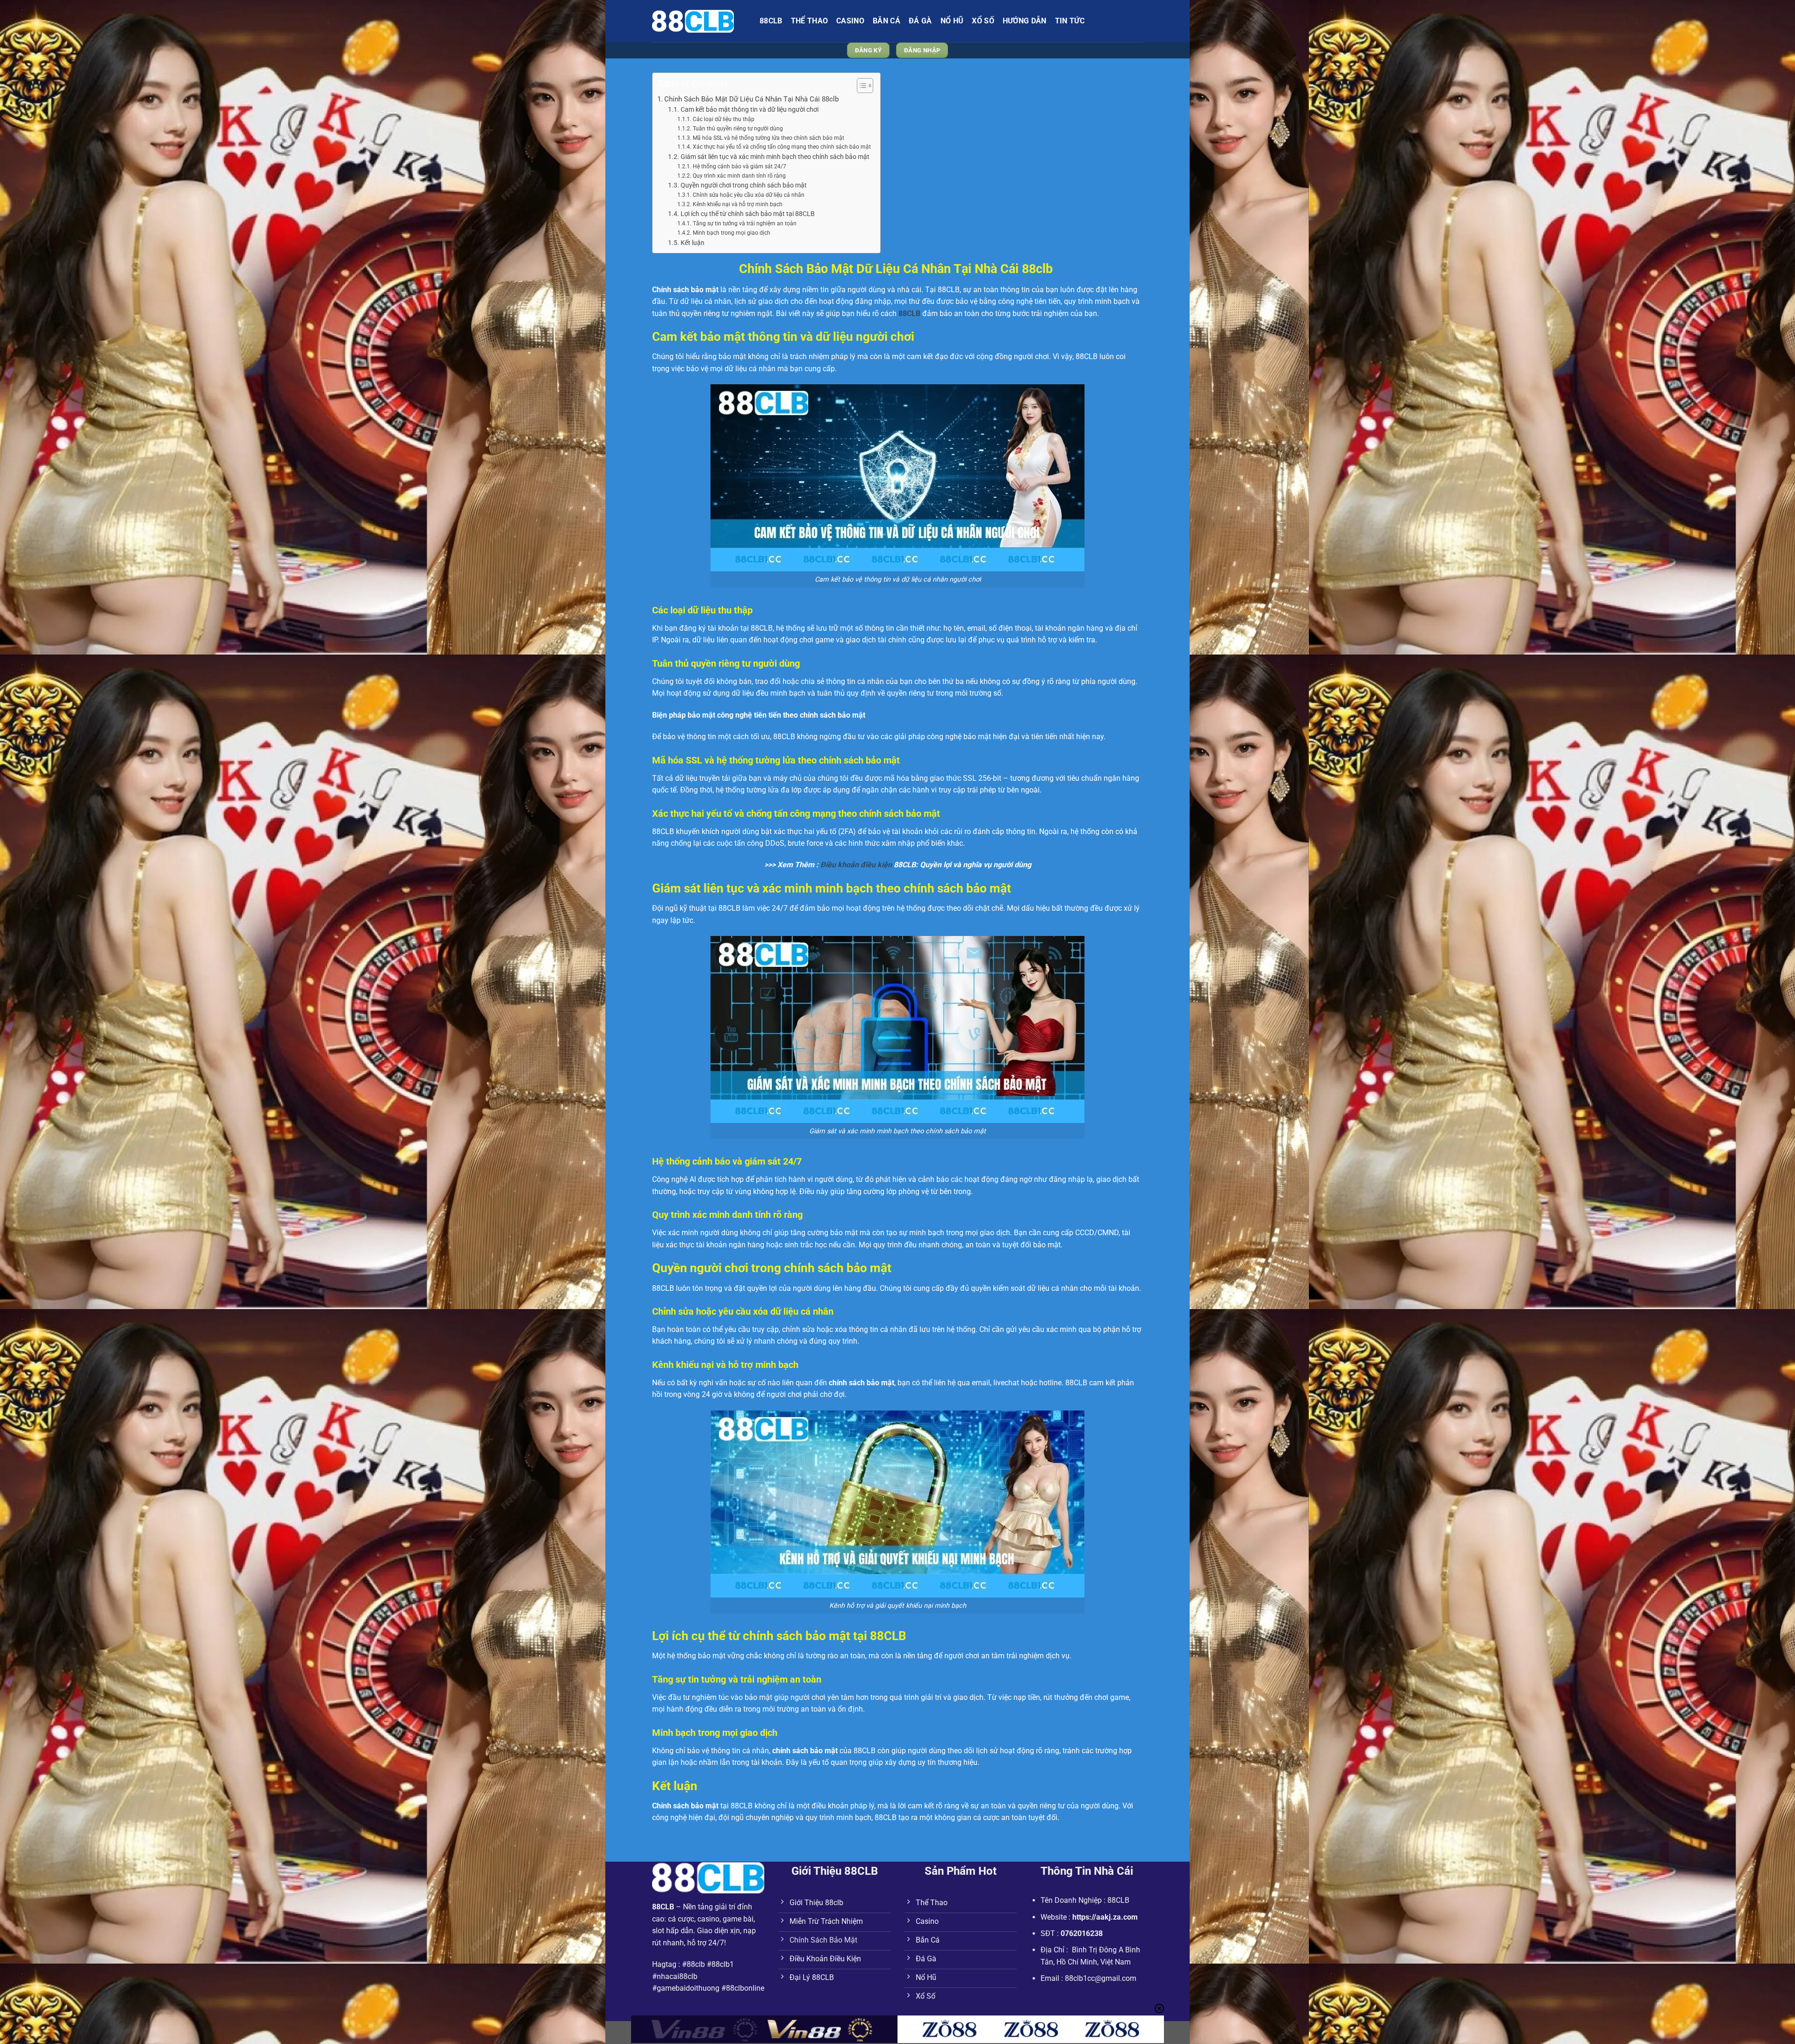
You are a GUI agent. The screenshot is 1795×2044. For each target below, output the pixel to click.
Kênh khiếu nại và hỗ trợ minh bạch (737, 204)
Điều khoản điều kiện (856, 865)
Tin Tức (1070, 21)
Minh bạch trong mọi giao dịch (731, 233)
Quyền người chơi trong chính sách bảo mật (744, 185)
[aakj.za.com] (699, 21)
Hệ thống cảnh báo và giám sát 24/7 (739, 166)
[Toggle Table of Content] (860, 86)
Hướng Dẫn (1025, 21)
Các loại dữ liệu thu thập (723, 119)
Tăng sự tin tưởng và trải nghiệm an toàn (744, 223)
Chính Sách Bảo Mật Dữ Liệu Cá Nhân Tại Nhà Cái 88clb (752, 99)
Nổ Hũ (952, 21)
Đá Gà (920, 21)
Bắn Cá (887, 21)
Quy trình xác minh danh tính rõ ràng (739, 176)
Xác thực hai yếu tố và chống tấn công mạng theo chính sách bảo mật (782, 147)
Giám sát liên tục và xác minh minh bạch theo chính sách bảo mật (775, 157)
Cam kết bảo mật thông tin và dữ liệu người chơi (750, 109)
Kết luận (693, 243)
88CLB (771, 21)
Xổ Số (983, 21)
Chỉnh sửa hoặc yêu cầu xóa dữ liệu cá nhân (748, 195)
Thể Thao (810, 21)
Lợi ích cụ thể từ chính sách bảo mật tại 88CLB (748, 214)
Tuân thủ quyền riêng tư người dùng (738, 129)
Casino (850, 21)
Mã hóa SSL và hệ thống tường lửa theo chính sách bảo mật (768, 138)
